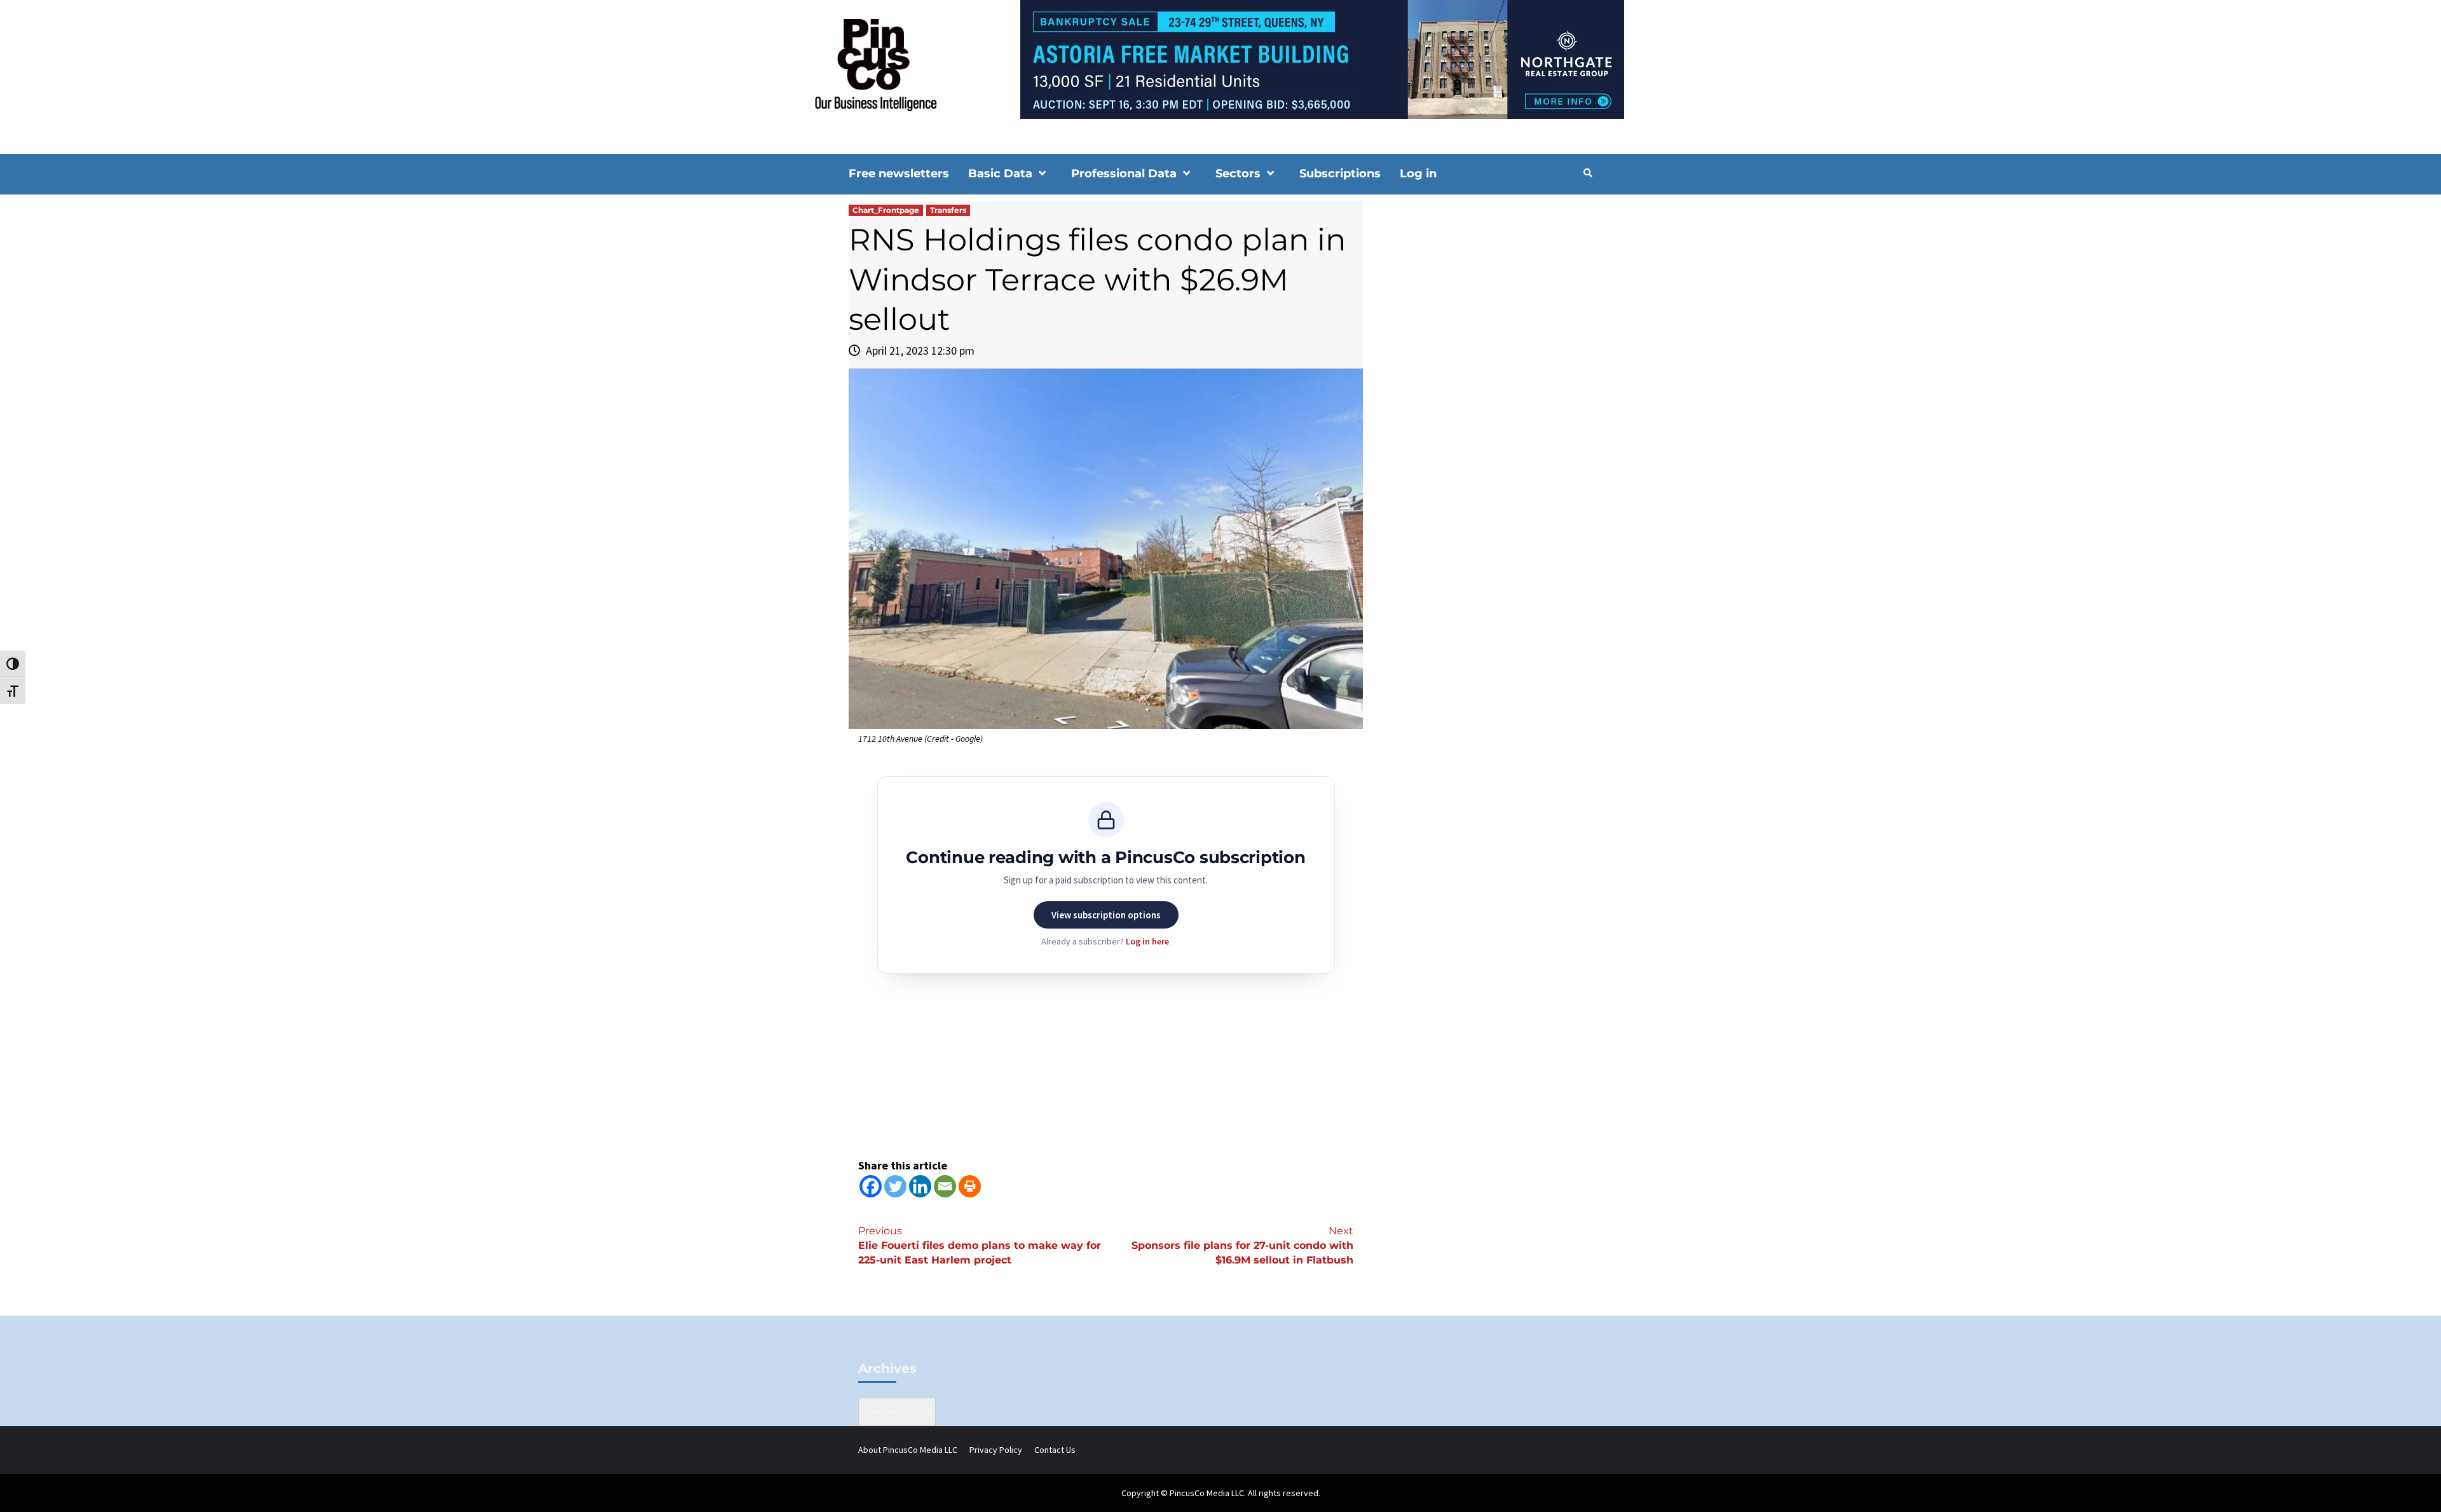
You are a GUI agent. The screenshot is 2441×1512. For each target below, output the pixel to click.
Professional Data (1124, 174)
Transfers (948, 210)
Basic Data (1000, 174)
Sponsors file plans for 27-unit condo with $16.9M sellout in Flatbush (1242, 1245)
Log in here (1147, 941)
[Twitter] (895, 1186)
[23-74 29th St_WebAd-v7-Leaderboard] (1220, 58)
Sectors (1238, 174)
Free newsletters (899, 174)
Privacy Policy (996, 1450)
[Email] (945, 1186)
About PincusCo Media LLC (908, 1450)
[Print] (970, 1186)
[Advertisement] (1484, 309)
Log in (1418, 174)
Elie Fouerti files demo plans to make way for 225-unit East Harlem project (980, 1245)
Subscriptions (1340, 174)
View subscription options (1106, 915)
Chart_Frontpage (886, 210)
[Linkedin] (920, 1186)
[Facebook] (871, 1186)
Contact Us (1055, 1450)
